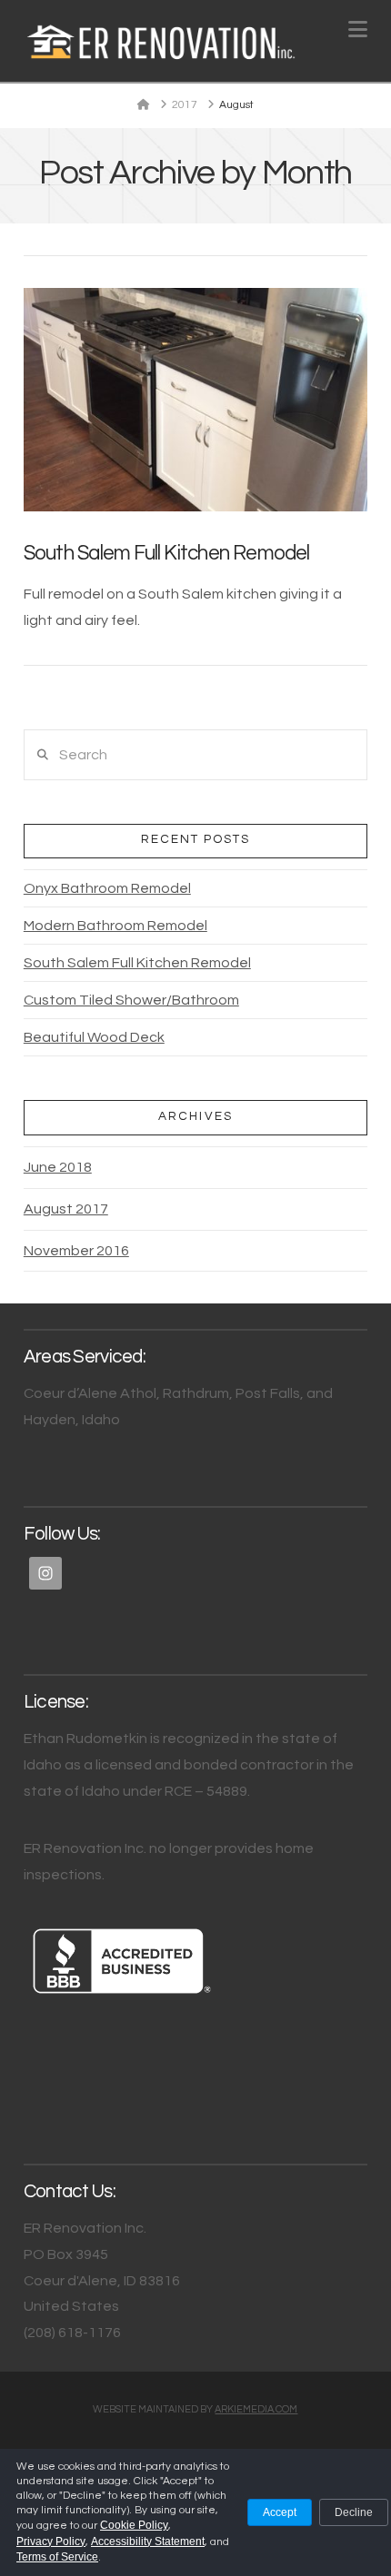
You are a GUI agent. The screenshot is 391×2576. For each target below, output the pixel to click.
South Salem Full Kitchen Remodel (167, 554)
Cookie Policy (134, 2525)
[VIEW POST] (195, 400)
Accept (280, 2512)
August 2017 (66, 1209)
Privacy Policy (51, 2541)
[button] (358, 30)
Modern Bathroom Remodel (115, 926)
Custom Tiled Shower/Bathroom (131, 1000)
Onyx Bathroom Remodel (107, 888)
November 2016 (76, 1251)
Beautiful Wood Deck (94, 1037)
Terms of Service (57, 2557)
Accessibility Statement (148, 2541)
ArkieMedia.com (256, 2409)
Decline (354, 2512)
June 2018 (58, 1167)
